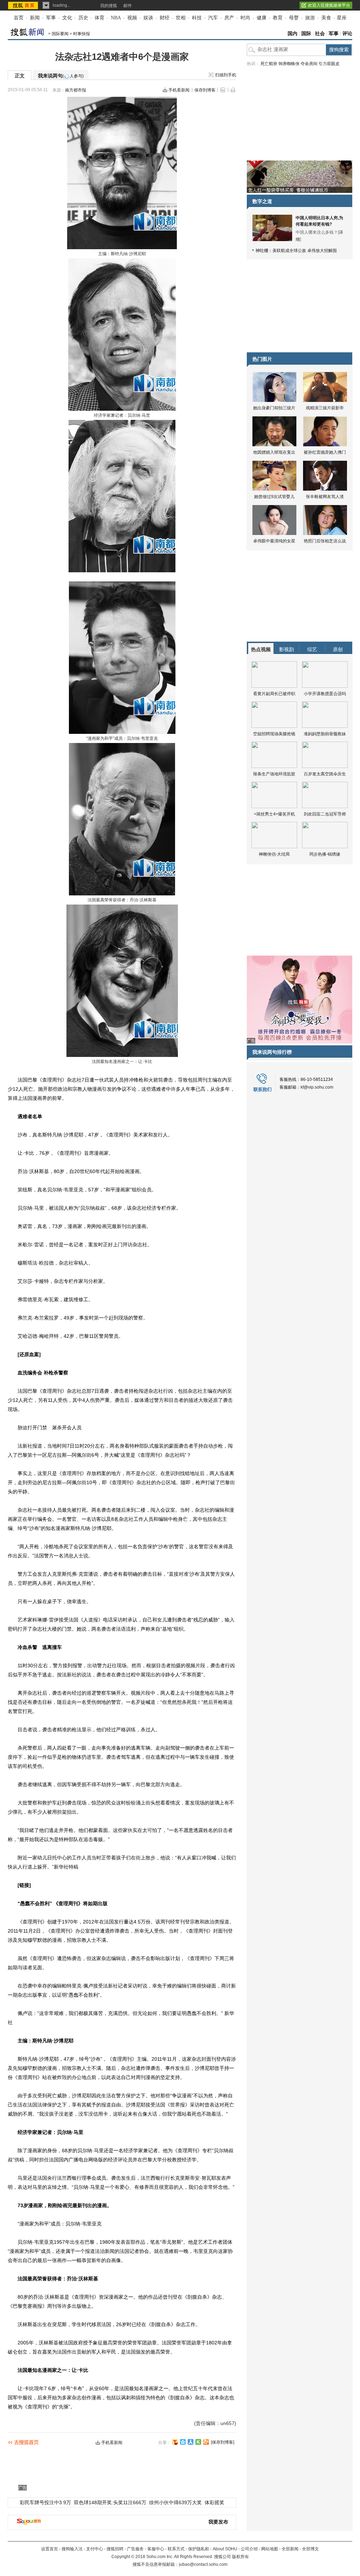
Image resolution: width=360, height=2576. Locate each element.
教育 (278, 18)
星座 (342, 18)
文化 (67, 18)
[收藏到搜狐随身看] (198, 2442)
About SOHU (225, 2549)
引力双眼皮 (329, 64)
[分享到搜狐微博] (175, 2442)
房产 (229, 18)
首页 (19, 18)
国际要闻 (60, 34)
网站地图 (270, 2549)
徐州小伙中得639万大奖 (175, 2502)
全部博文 (310, 2549)
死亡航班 (269, 64)
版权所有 (240, 2557)
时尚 (245, 18)
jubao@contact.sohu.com (203, 2564)
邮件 (128, 6)
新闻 (35, 18)
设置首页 (50, 2549)
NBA (116, 18)
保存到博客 (205, 90)
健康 (262, 18)
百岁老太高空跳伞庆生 (325, 774)
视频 (132, 18)
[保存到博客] (223, 2442)
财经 (165, 18)
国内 (292, 34)
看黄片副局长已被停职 (274, 694)
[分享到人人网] (191, 2442)
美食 (326, 18)
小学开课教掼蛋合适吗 (325, 694)
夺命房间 (309, 64)
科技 (197, 18)
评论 (347, 34)
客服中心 (156, 2549)
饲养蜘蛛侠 (289, 64)
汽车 (213, 18)
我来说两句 (61, 76)
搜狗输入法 (72, 2549)
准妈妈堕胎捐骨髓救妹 (325, 734)
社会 (320, 34)
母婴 (294, 18)
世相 (181, 18)
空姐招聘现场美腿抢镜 (274, 734)
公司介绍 (249, 2549)
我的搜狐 (109, 6)
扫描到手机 (226, 75)
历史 (83, 18)
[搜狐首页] (24, 5)
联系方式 (176, 2549)
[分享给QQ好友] (183, 2442)
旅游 (310, 18)
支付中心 (95, 2549)
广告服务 (135, 2549)
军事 (51, 18)
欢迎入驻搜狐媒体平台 (329, 5)
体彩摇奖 (214, 2502)
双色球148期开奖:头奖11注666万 (110, 2502)
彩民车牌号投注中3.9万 (45, 2502)
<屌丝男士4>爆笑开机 (274, 814)
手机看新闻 (179, 90)
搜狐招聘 (115, 2549)
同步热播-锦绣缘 (325, 854)
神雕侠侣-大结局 (274, 854)
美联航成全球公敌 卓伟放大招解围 (305, 251)
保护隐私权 (199, 2549)
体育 (99, 18)
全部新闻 (290, 2549)
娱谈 (148, 18)
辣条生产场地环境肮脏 (274, 774)
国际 (306, 34)
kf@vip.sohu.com (317, 1087)
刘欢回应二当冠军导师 (325, 814)
